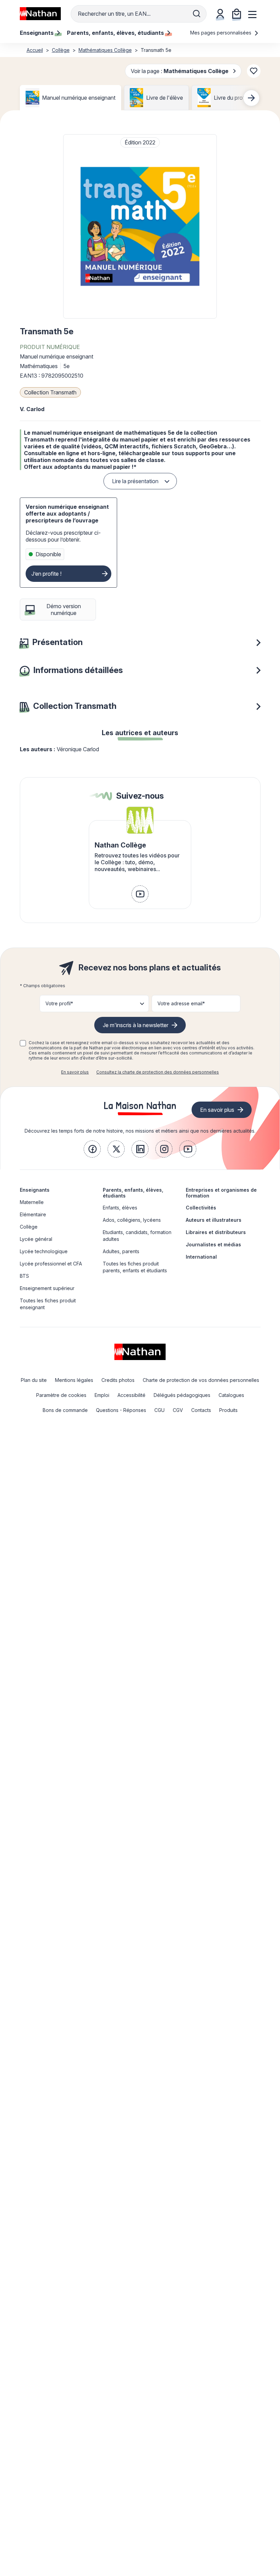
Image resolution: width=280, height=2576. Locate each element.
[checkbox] (23, 1043)
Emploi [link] (102, 1395)
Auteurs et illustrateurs (214, 1220)
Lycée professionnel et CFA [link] (51, 1264)
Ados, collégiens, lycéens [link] (132, 1220)
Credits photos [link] (118, 1380)
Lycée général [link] (36, 1239)
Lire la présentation (135, 481)
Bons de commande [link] (65, 1410)
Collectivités (201, 1208)
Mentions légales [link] (74, 1380)
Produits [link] (228, 1410)
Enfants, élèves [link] (120, 1208)
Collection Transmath (50, 392)
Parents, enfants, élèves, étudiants (133, 1193)
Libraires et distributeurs (216, 1232)
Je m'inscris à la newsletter (136, 1025)
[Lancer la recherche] (197, 14)
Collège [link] (29, 1227)
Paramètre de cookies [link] (61, 1395)
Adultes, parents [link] (121, 1251)
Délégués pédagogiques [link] (182, 1395)
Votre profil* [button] (59, 1003)
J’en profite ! (46, 574)
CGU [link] (159, 1410)
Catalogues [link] (231, 1395)
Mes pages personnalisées (221, 33)
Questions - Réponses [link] (121, 1410)
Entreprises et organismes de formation (221, 1193)
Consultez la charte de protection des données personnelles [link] (158, 1072)
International (201, 1257)
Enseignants (35, 1190)
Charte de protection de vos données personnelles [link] (201, 1380)
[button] (140, 226)
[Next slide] (251, 98)
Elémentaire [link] (33, 1214)
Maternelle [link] (32, 1202)
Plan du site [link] (34, 1380)
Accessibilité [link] (131, 1395)
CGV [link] (178, 1410)
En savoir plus (75, 1072)
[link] (140, 894)
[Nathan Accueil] (40, 14)
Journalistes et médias (213, 1244)
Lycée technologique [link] (44, 1251)
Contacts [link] (201, 1410)
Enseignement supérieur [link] (47, 1288)
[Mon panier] (237, 14)
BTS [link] (24, 1276)
